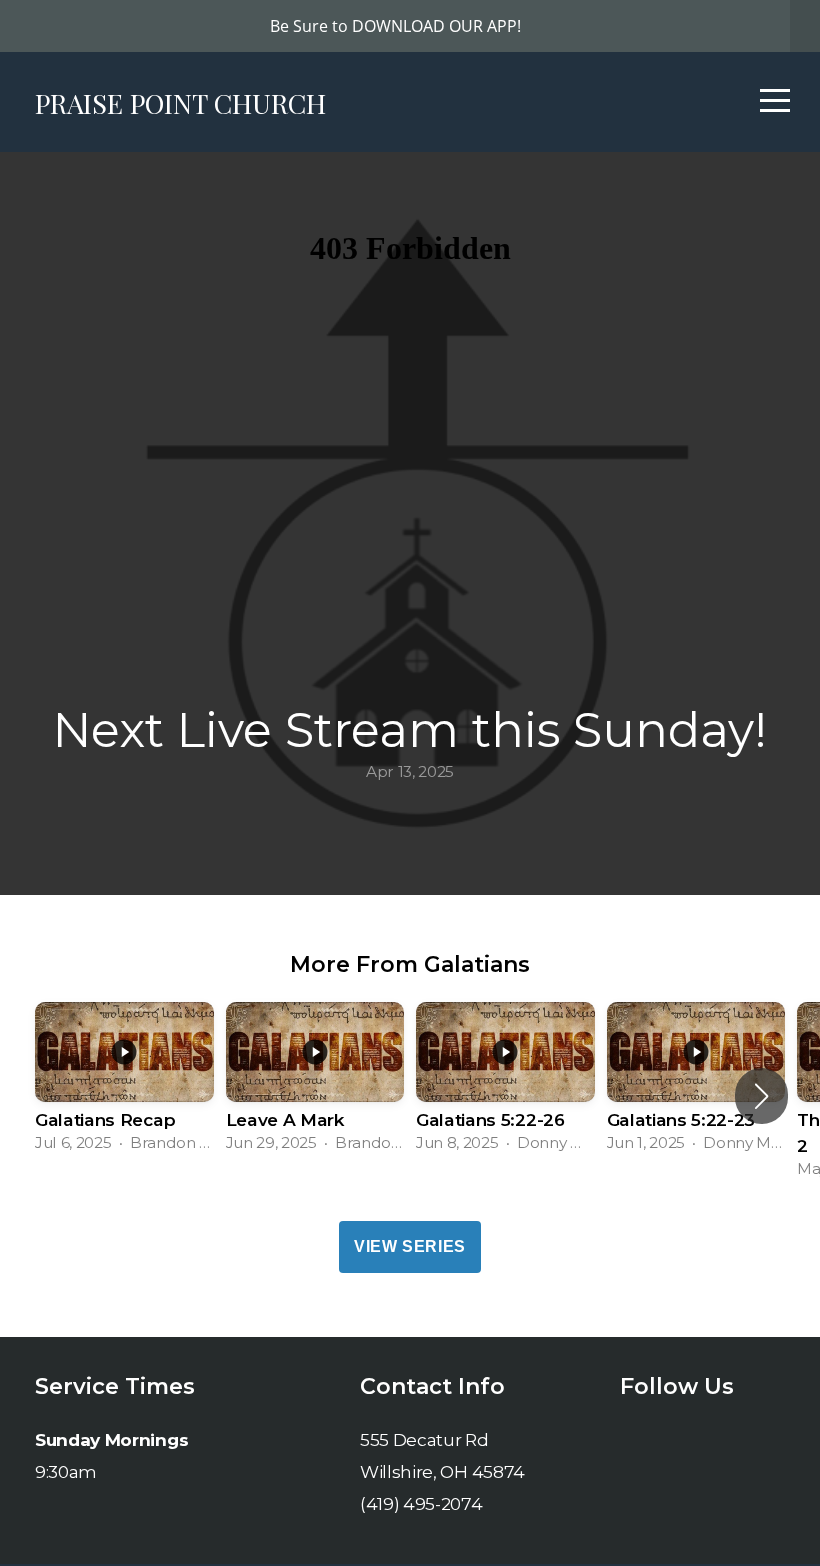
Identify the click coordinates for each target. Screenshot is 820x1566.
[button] (761, 1096)
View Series (410, 1246)
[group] (124, 1083)
